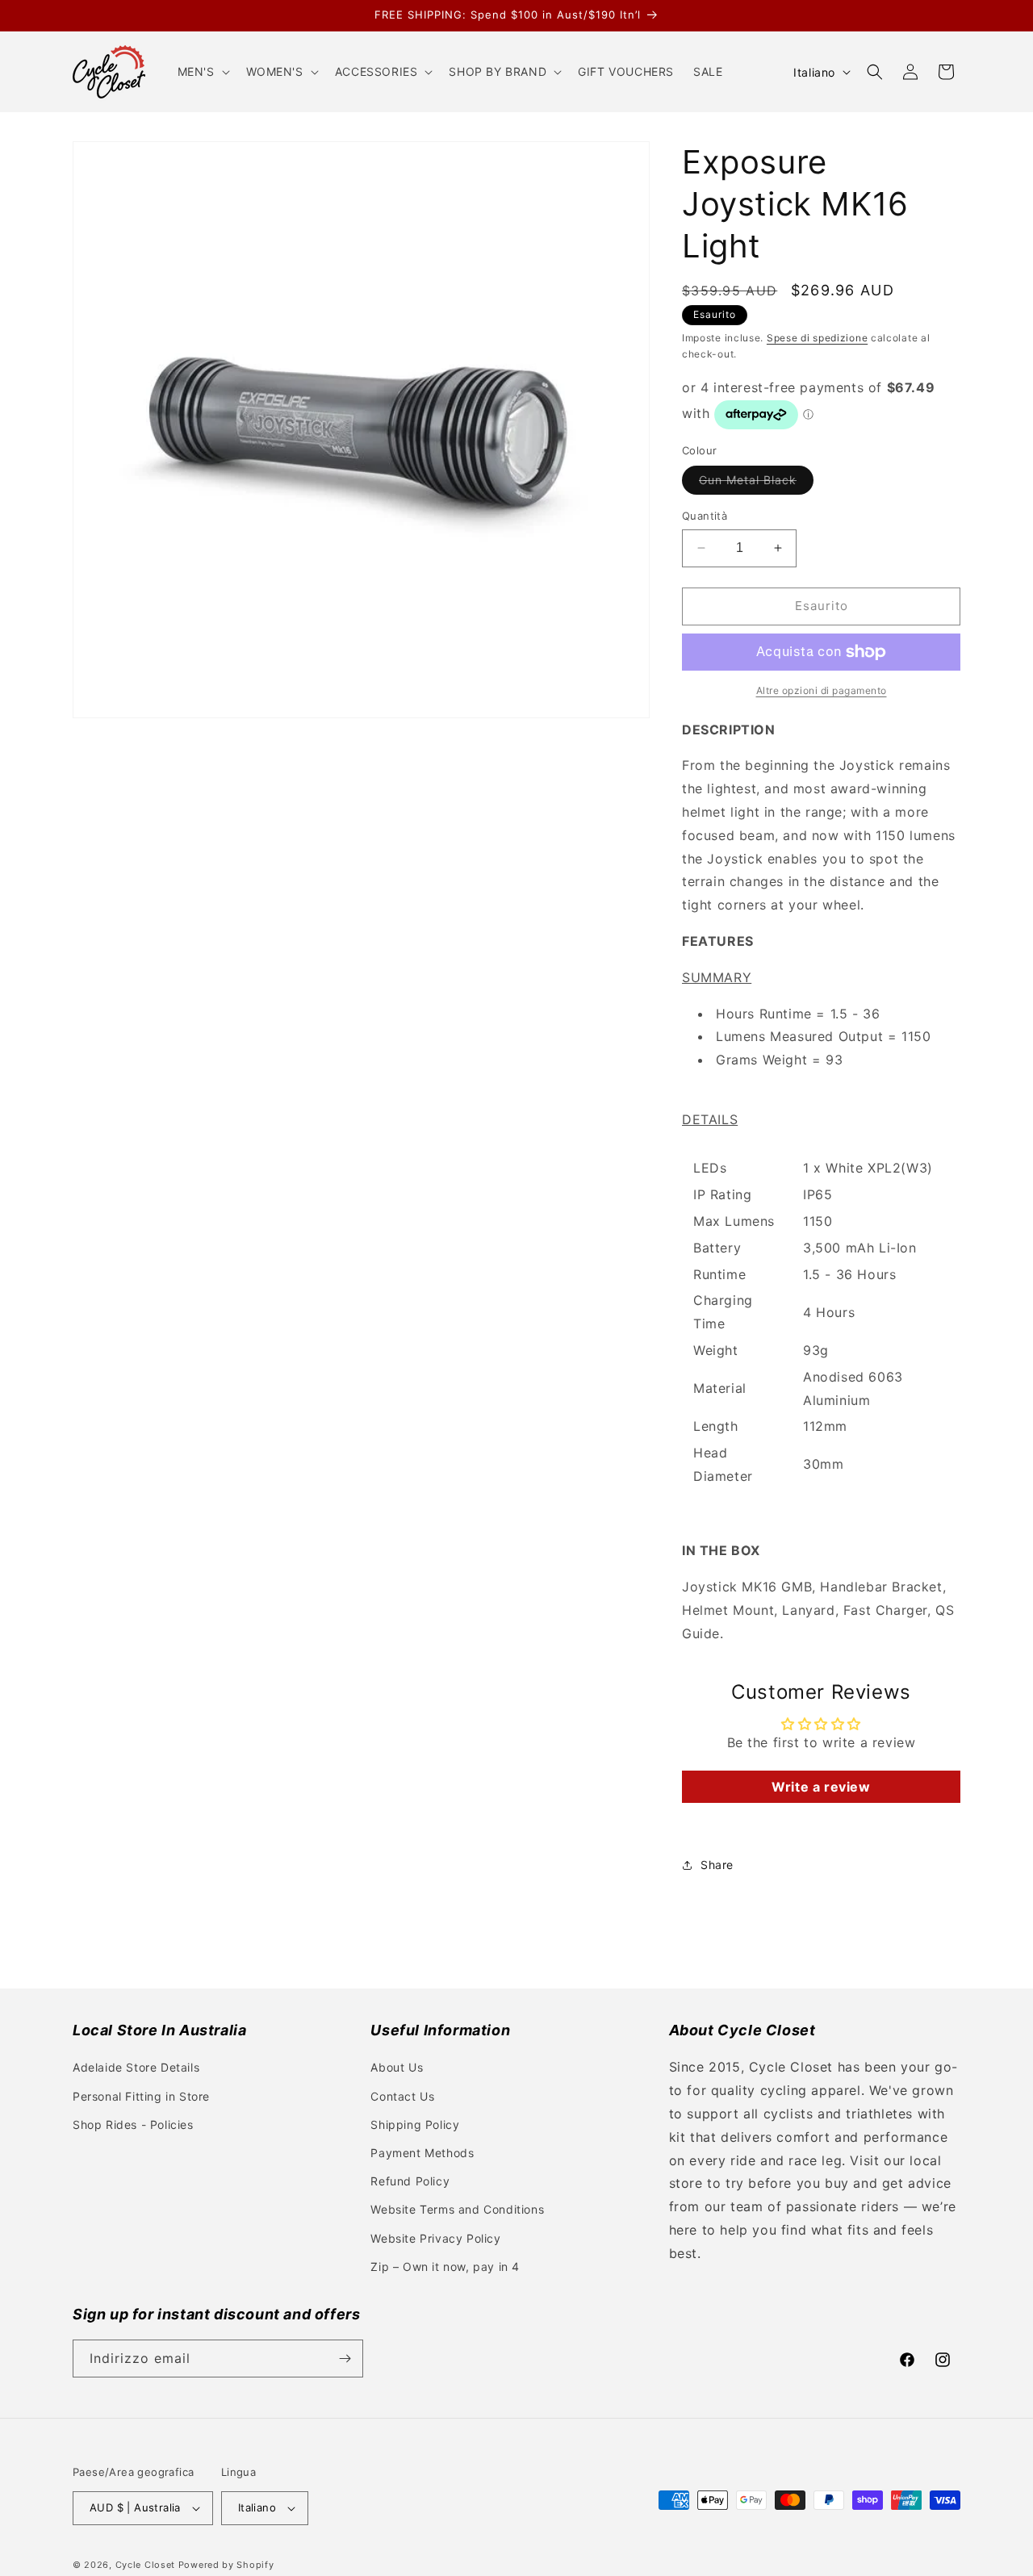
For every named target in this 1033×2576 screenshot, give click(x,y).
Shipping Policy (415, 2124)
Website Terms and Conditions (457, 2209)
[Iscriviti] (345, 2359)
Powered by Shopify (226, 2565)
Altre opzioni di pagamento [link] (822, 690)
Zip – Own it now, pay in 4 (445, 2267)
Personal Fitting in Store (141, 2096)
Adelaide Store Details (136, 2067)
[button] (202, 72)
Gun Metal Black (756, 483)
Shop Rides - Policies (133, 2124)
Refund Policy (410, 2181)
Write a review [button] (821, 1787)
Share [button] (717, 1865)
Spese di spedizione (817, 338)
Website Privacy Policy (435, 2238)
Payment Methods (422, 2153)
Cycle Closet (145, 2565)
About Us (397, 2067)
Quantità (705, 516)
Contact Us (402, 2096)
